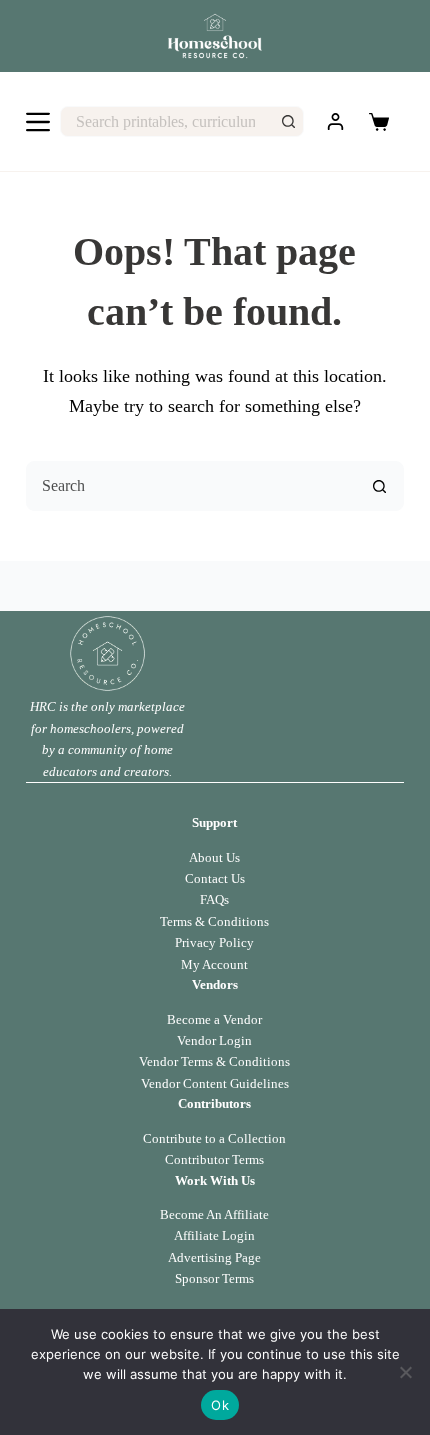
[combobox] (168, 121)
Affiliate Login (214, 1235)
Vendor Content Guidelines (215, 1083)
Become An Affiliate (214, 1214)
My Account (214, 964)
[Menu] (38, 122)
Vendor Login (214, 1040)
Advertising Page (214, 1257)
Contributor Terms (214, 1159)
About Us (214, 857)
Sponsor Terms (214, 1278)
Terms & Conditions (214, 921)
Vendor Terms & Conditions (214, 1061)
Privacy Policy (214, 942)
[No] (405, 1372)
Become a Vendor (214, 1019)
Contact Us (215, 878)
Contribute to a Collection (214, 1138)
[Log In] (335, 121)
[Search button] (288, 121)
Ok (220, 1405)
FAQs (214, 899)
